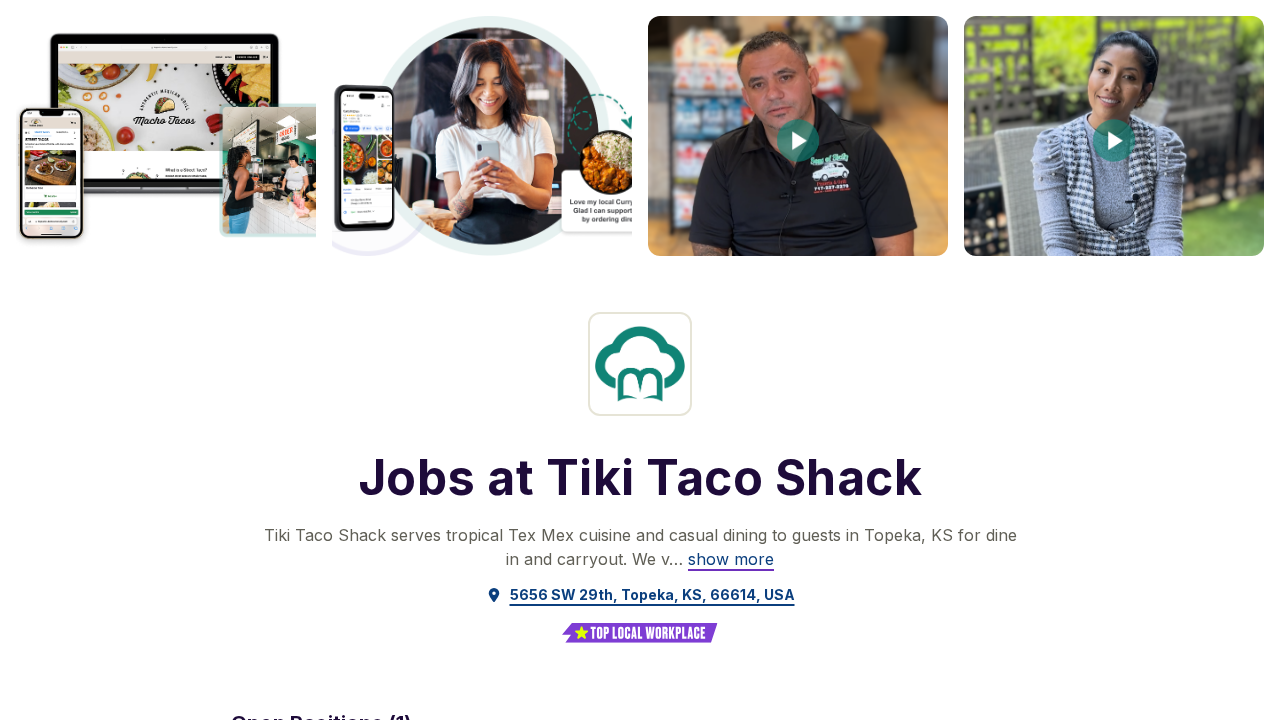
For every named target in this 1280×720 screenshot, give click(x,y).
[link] (731, 559)
